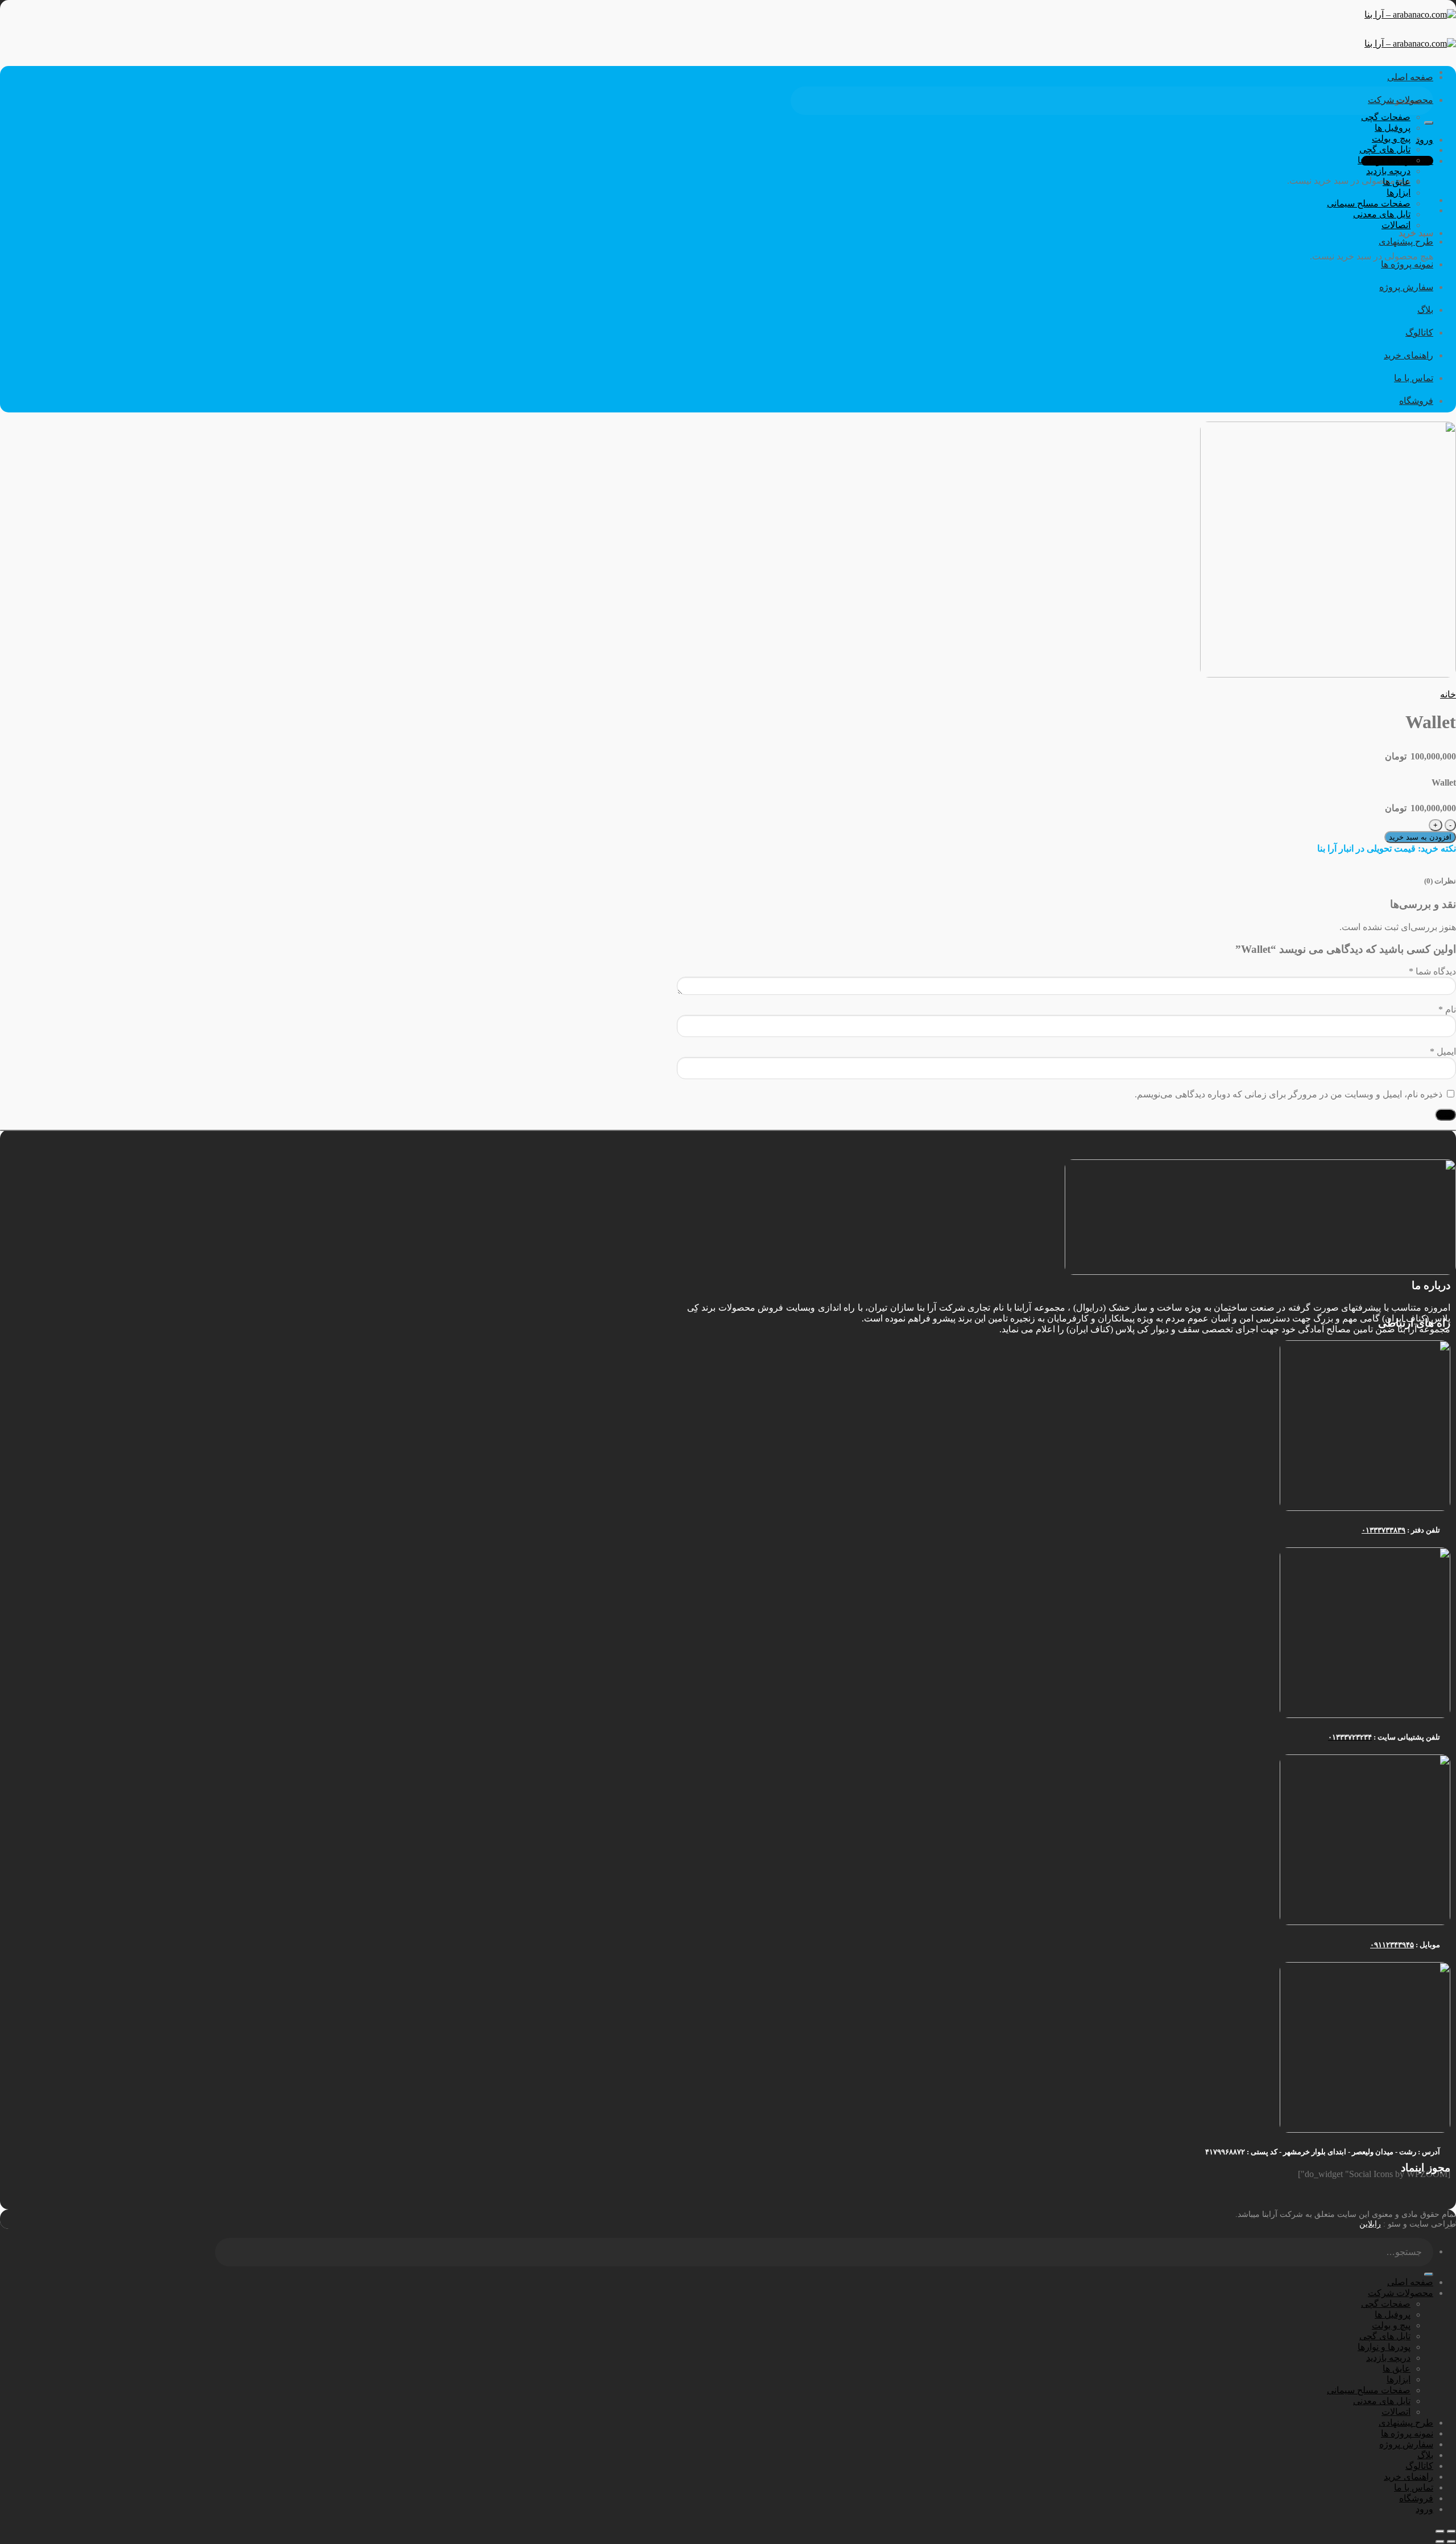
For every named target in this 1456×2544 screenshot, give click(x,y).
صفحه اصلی (1410, 77)
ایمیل (1443, 1052)
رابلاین (1370, 2224)
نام (1447, 1009)
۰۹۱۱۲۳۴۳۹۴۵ (1392, 1945)
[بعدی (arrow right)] (1440, 2542)
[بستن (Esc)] (1451, 2531)
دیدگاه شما (1432, 971)
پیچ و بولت (1391, 139)
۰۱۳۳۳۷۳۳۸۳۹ (1383, 1530)
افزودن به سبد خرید (1420, 837)
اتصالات (1396, 225)
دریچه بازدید (1388, 171)
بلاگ (1425, 310)
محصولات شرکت (1401, 100)
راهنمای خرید (1409, 355)
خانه (1448, 694)
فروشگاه (1416, 401)
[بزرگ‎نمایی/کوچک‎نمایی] (1440, 2531)
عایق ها (1397, 182)
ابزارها (1399, 193)
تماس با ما (1414, 378)
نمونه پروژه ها (1407, 264)
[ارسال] (1429, 123)
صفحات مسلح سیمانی (1369, 203)
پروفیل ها (1393, 128)
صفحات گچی (1386, 117)
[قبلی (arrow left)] (1451, 2542)
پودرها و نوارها (1384, 160)
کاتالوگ (1419, 333)
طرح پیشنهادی (1406, 241)
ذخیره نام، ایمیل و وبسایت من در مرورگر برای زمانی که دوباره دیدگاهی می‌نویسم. (1289, 1094)
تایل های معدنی (1382, 214)
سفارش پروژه (1406, 287)
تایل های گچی (1385, 149)
